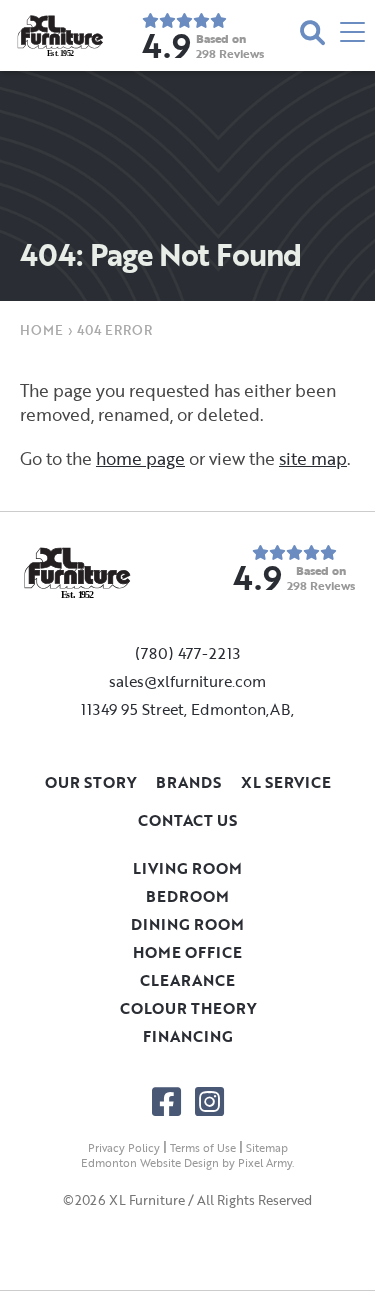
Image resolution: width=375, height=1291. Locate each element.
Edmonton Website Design (150, 1163)
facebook (166, 1101)
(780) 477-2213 (187, 653)
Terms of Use (203, 1148)
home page (140, 458)
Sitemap (267, 1148)
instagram (209, 1101)
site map (313, 458)
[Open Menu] (352, 35)
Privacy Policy (124, 1148)
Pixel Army (265, 1163)
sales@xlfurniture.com (187, 681)
